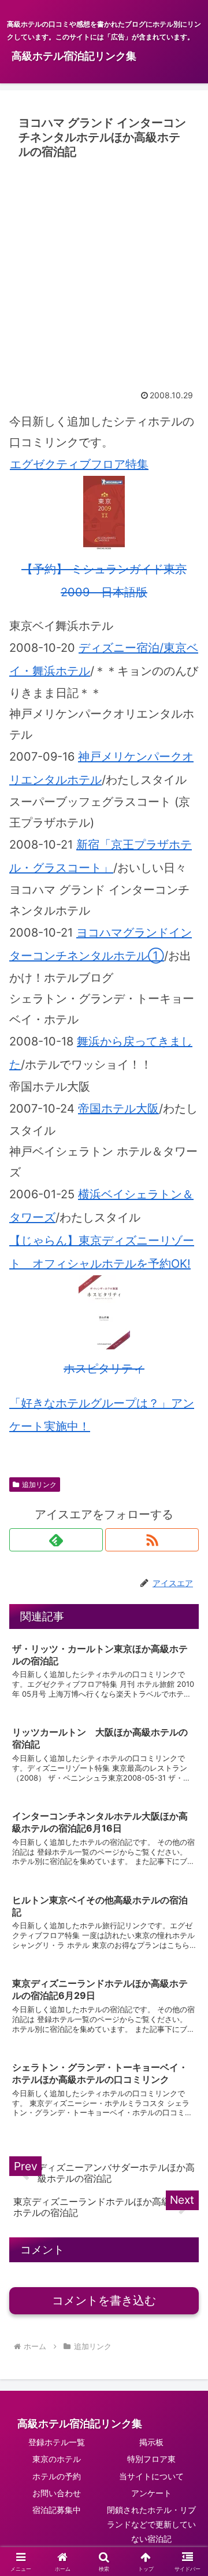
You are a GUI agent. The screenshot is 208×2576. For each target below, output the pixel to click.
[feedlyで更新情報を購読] (56, 1540)
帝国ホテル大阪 (118, 1109)
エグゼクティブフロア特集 (79, 464)
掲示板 (151, 2442)
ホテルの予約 (57, 2476)
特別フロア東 (151, 2459)
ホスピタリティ (104, 1368)
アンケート (151, 2493)
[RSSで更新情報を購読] (152, 1540)
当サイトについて (151, 2476)
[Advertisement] (104, 274)
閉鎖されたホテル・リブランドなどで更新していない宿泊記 (151, 2524)
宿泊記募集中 (57, 2510)
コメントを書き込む (104, 2300)
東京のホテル (57, 2459)
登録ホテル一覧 (57, 2442)
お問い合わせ (57, 2493)
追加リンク (39, 1485)
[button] (186, 1957)
